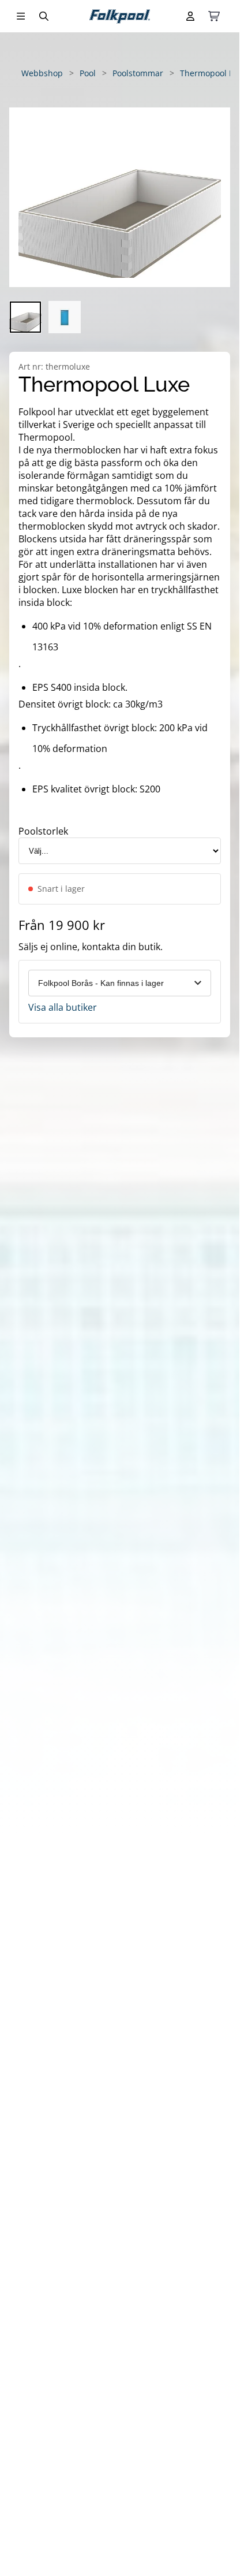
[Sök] (44, 16)
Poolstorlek (43, 831)
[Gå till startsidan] (120, 16)
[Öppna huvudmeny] (21, 16)
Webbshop (42, 73)
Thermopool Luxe (213, 73)
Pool (88, 73)
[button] (120, 197)
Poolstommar (138, 73)
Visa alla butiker (63, 1007)
